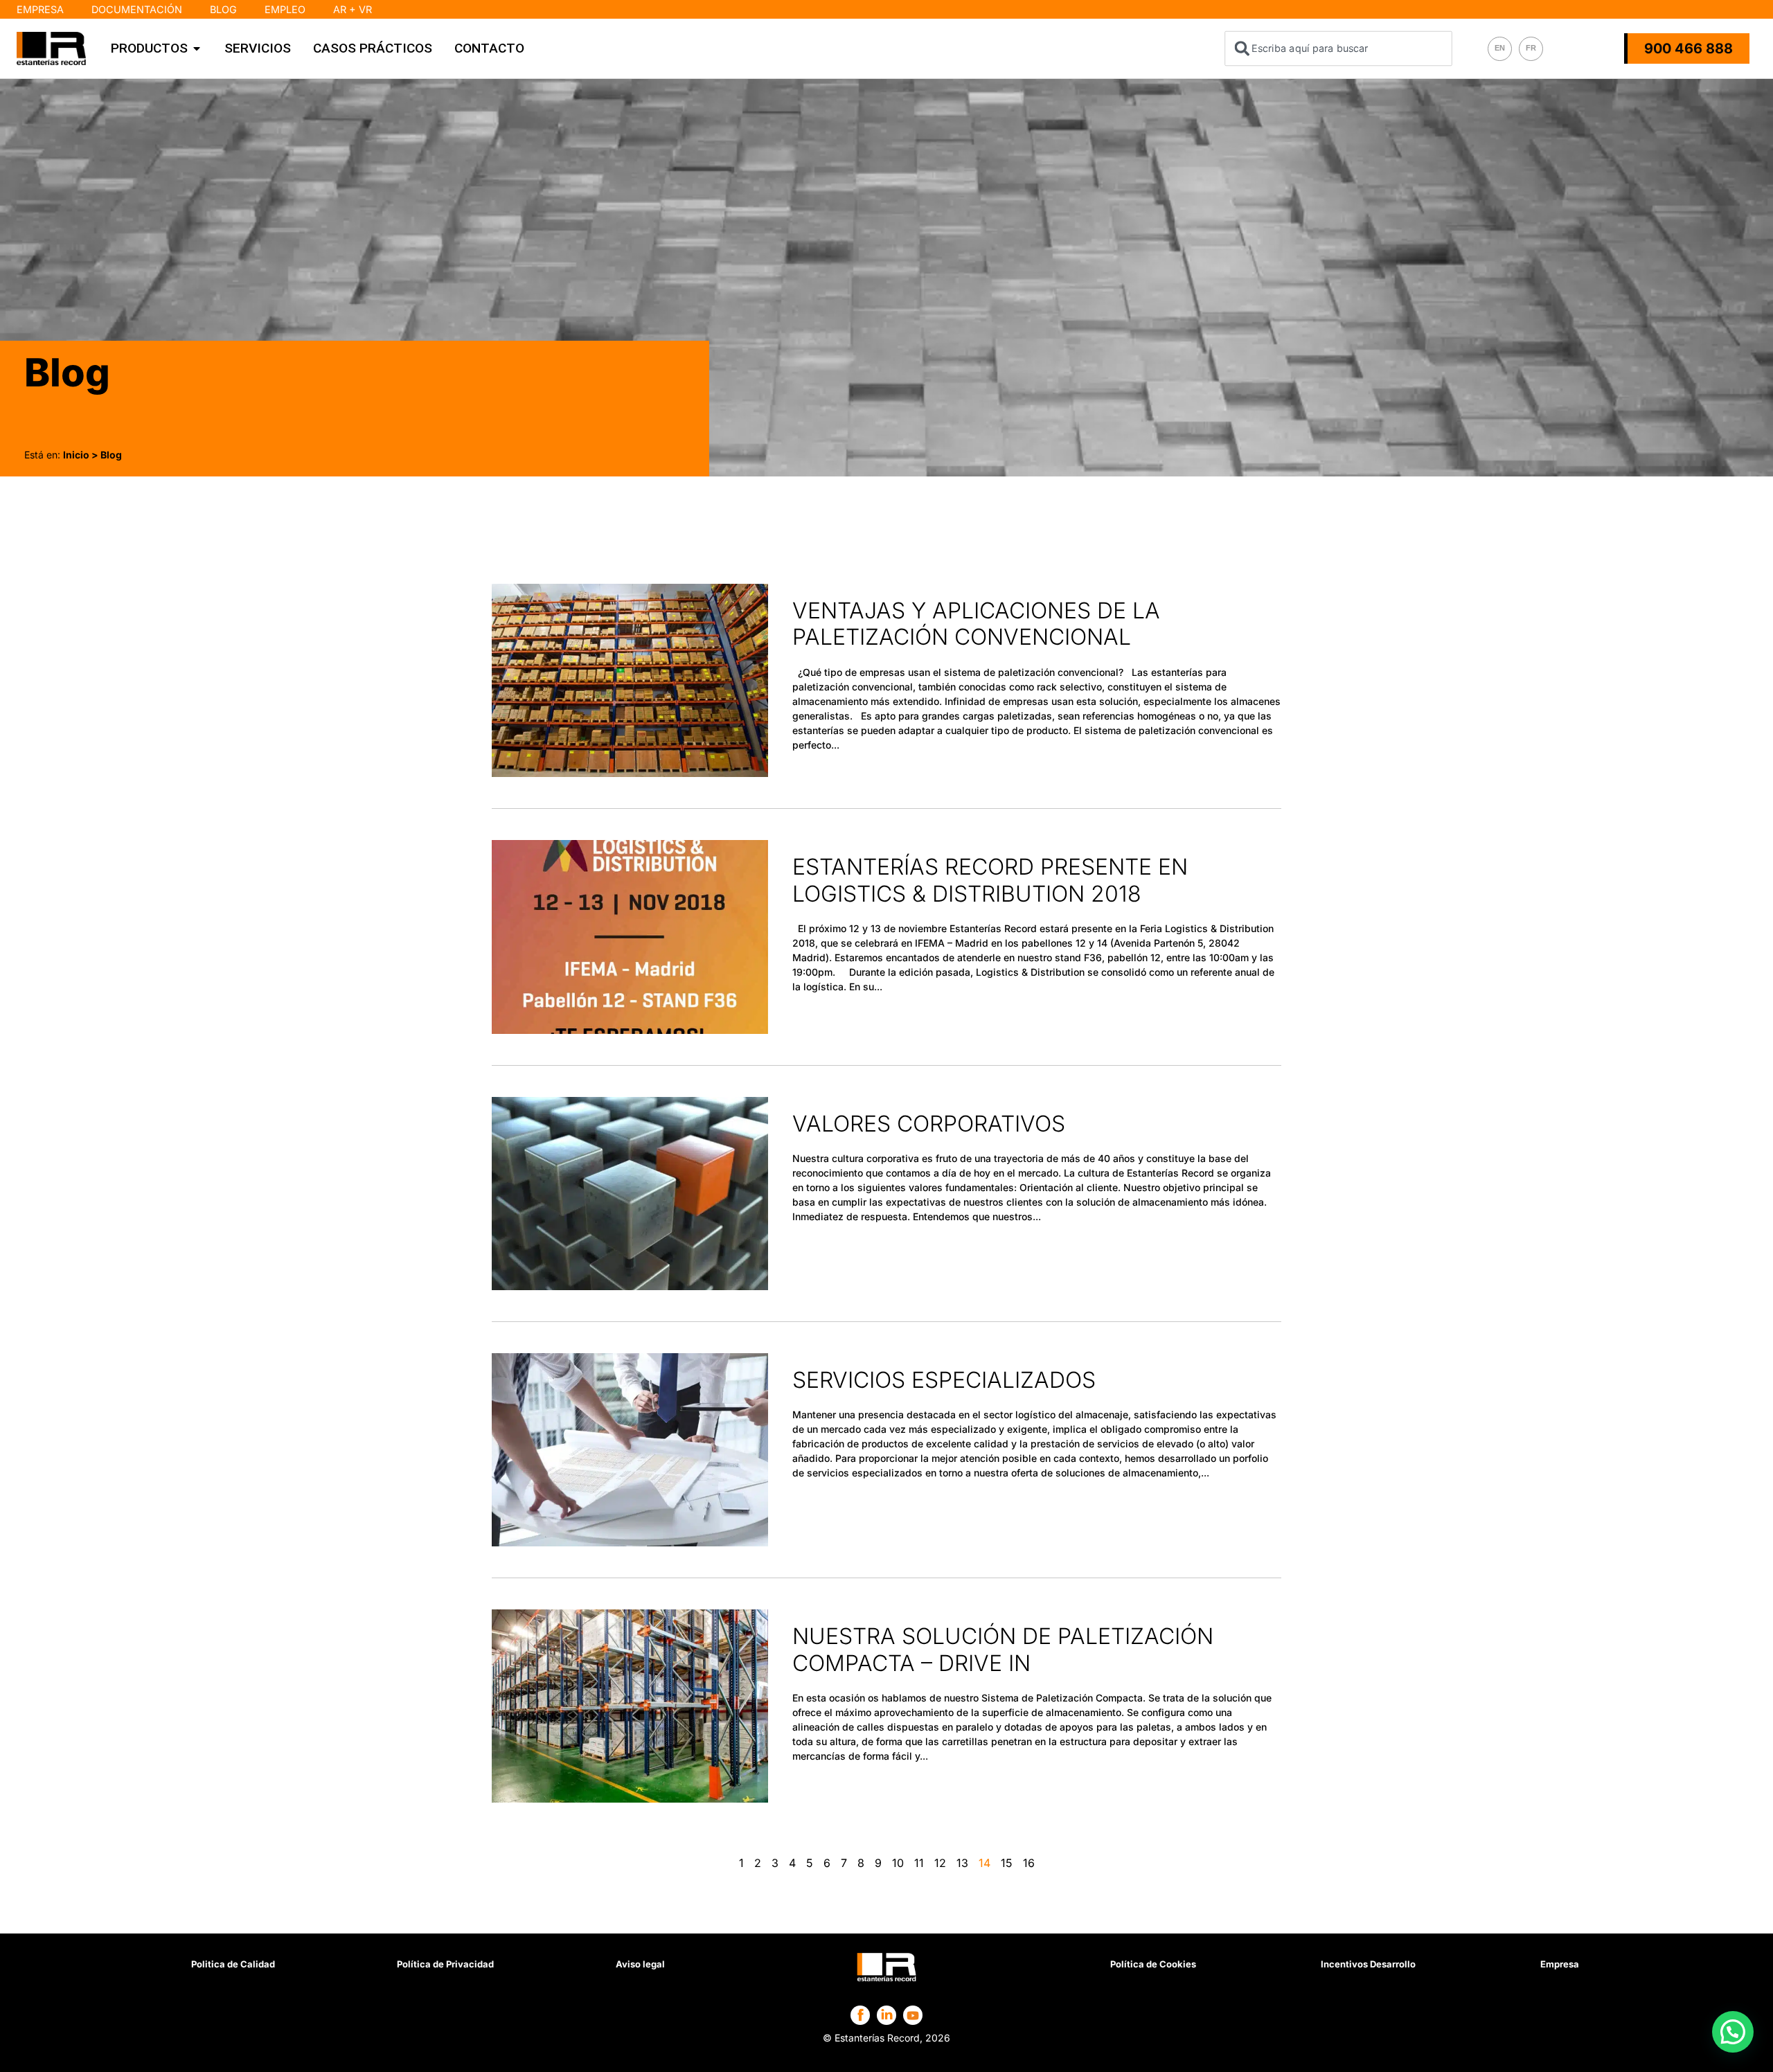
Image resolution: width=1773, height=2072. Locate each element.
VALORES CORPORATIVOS (929, 1124)
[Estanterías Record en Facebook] (861, 2015)
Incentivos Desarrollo (1368, 1964)
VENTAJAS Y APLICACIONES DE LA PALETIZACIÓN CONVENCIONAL (976, 624)
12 (940, 1863)
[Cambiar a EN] (1500, 49)
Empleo (285, 9)
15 (1007, 1863)
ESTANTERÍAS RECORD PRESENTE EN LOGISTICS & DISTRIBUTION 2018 (990, 880)
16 (1029, 1863)
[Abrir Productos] (197, 48)
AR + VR (353, 9)
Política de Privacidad (445, 1964)
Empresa (40, 9)
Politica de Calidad (233, 1964)
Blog (223, 9)
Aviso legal (640, 1964)
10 (898, 1863)
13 (962, 1863)
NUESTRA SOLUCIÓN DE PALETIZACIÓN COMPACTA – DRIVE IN (1003, 1649)
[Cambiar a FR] (1531, 49)
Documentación (137, 9)
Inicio (76, 455)
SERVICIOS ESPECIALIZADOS (944, 1380)
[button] (1733, 2032)
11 (919, 1863)
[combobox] (1339, 48)
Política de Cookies (1153, 1964)
